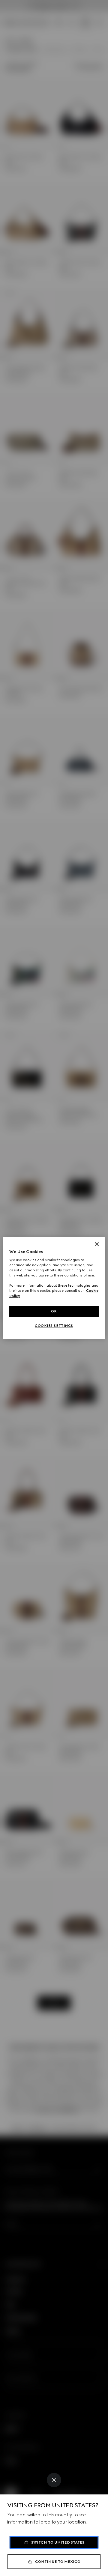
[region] (54, 1288)
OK (54, 1311)
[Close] (54, 2480)
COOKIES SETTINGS (54, 1326)
